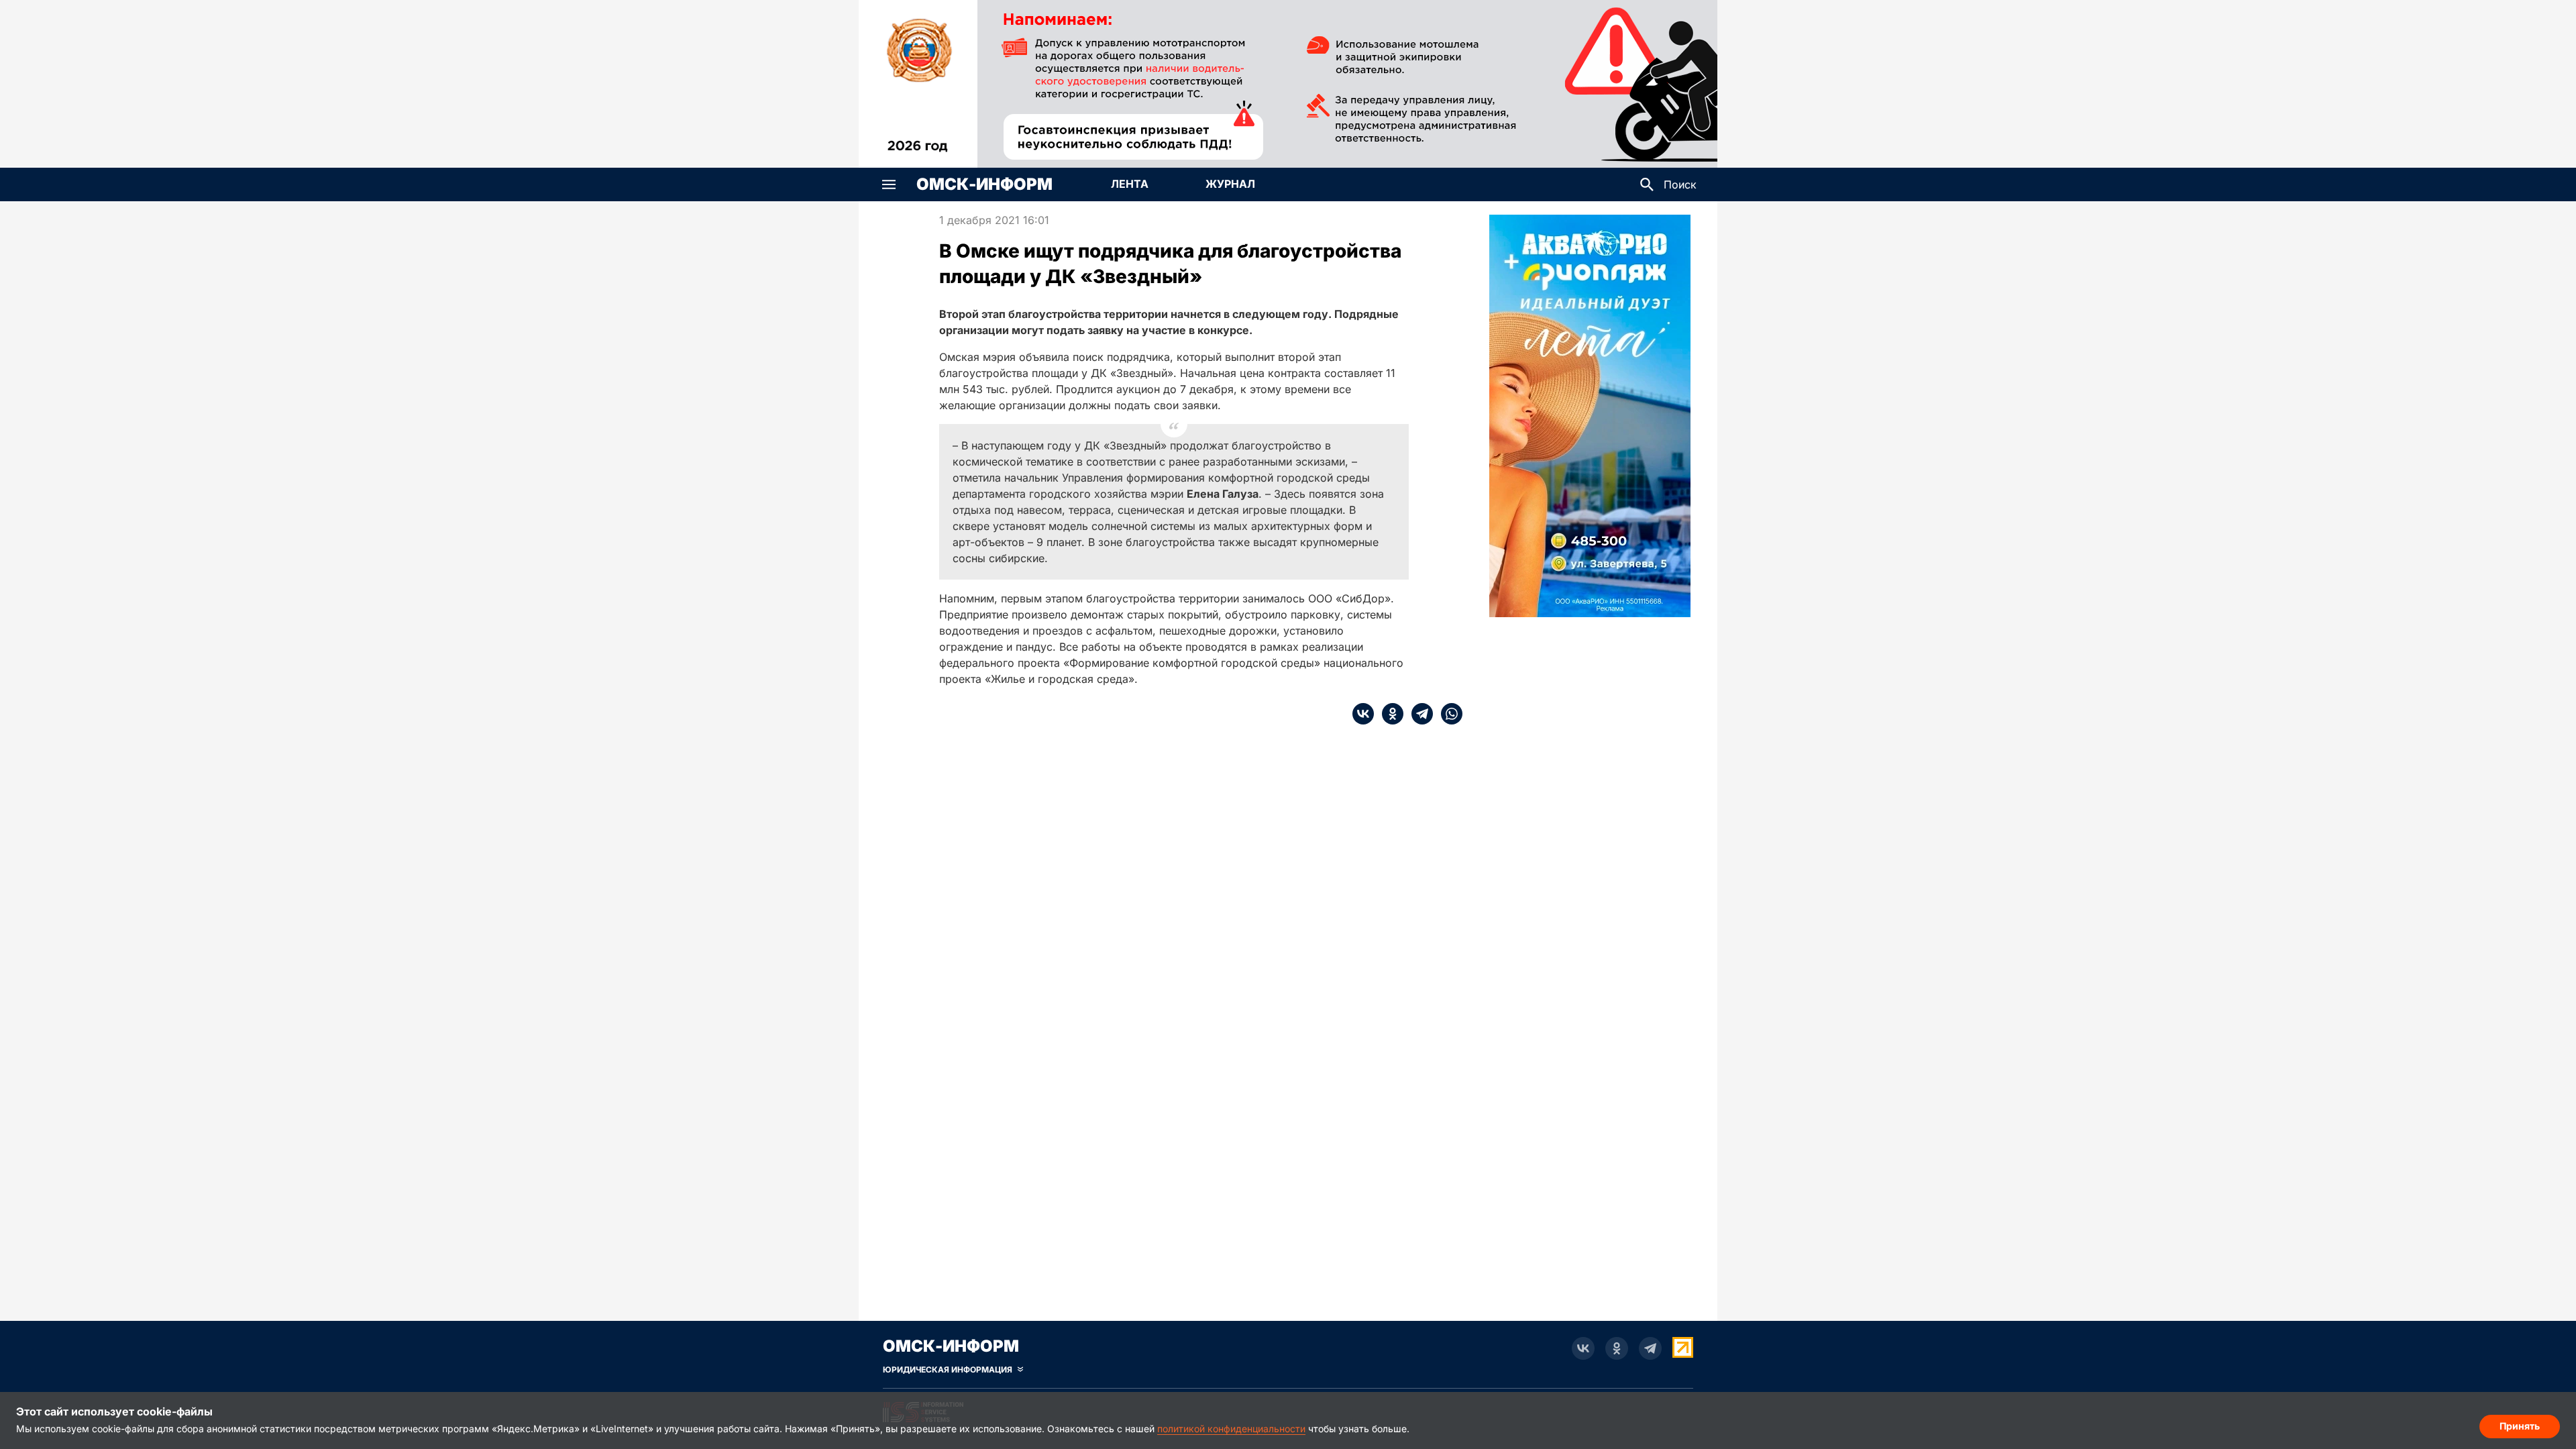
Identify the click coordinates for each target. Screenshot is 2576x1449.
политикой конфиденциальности (1231, 1429)
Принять (2520, 1426)
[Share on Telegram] (1418, 714)
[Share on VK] (1363, 714)
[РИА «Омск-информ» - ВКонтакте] (1583, 1348)
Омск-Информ (984, 184)
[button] (889, 184)
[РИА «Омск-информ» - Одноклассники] (1617, 1348)
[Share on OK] (1389, 714)
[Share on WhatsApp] (1448, 714)
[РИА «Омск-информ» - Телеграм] (1650, 1348)
